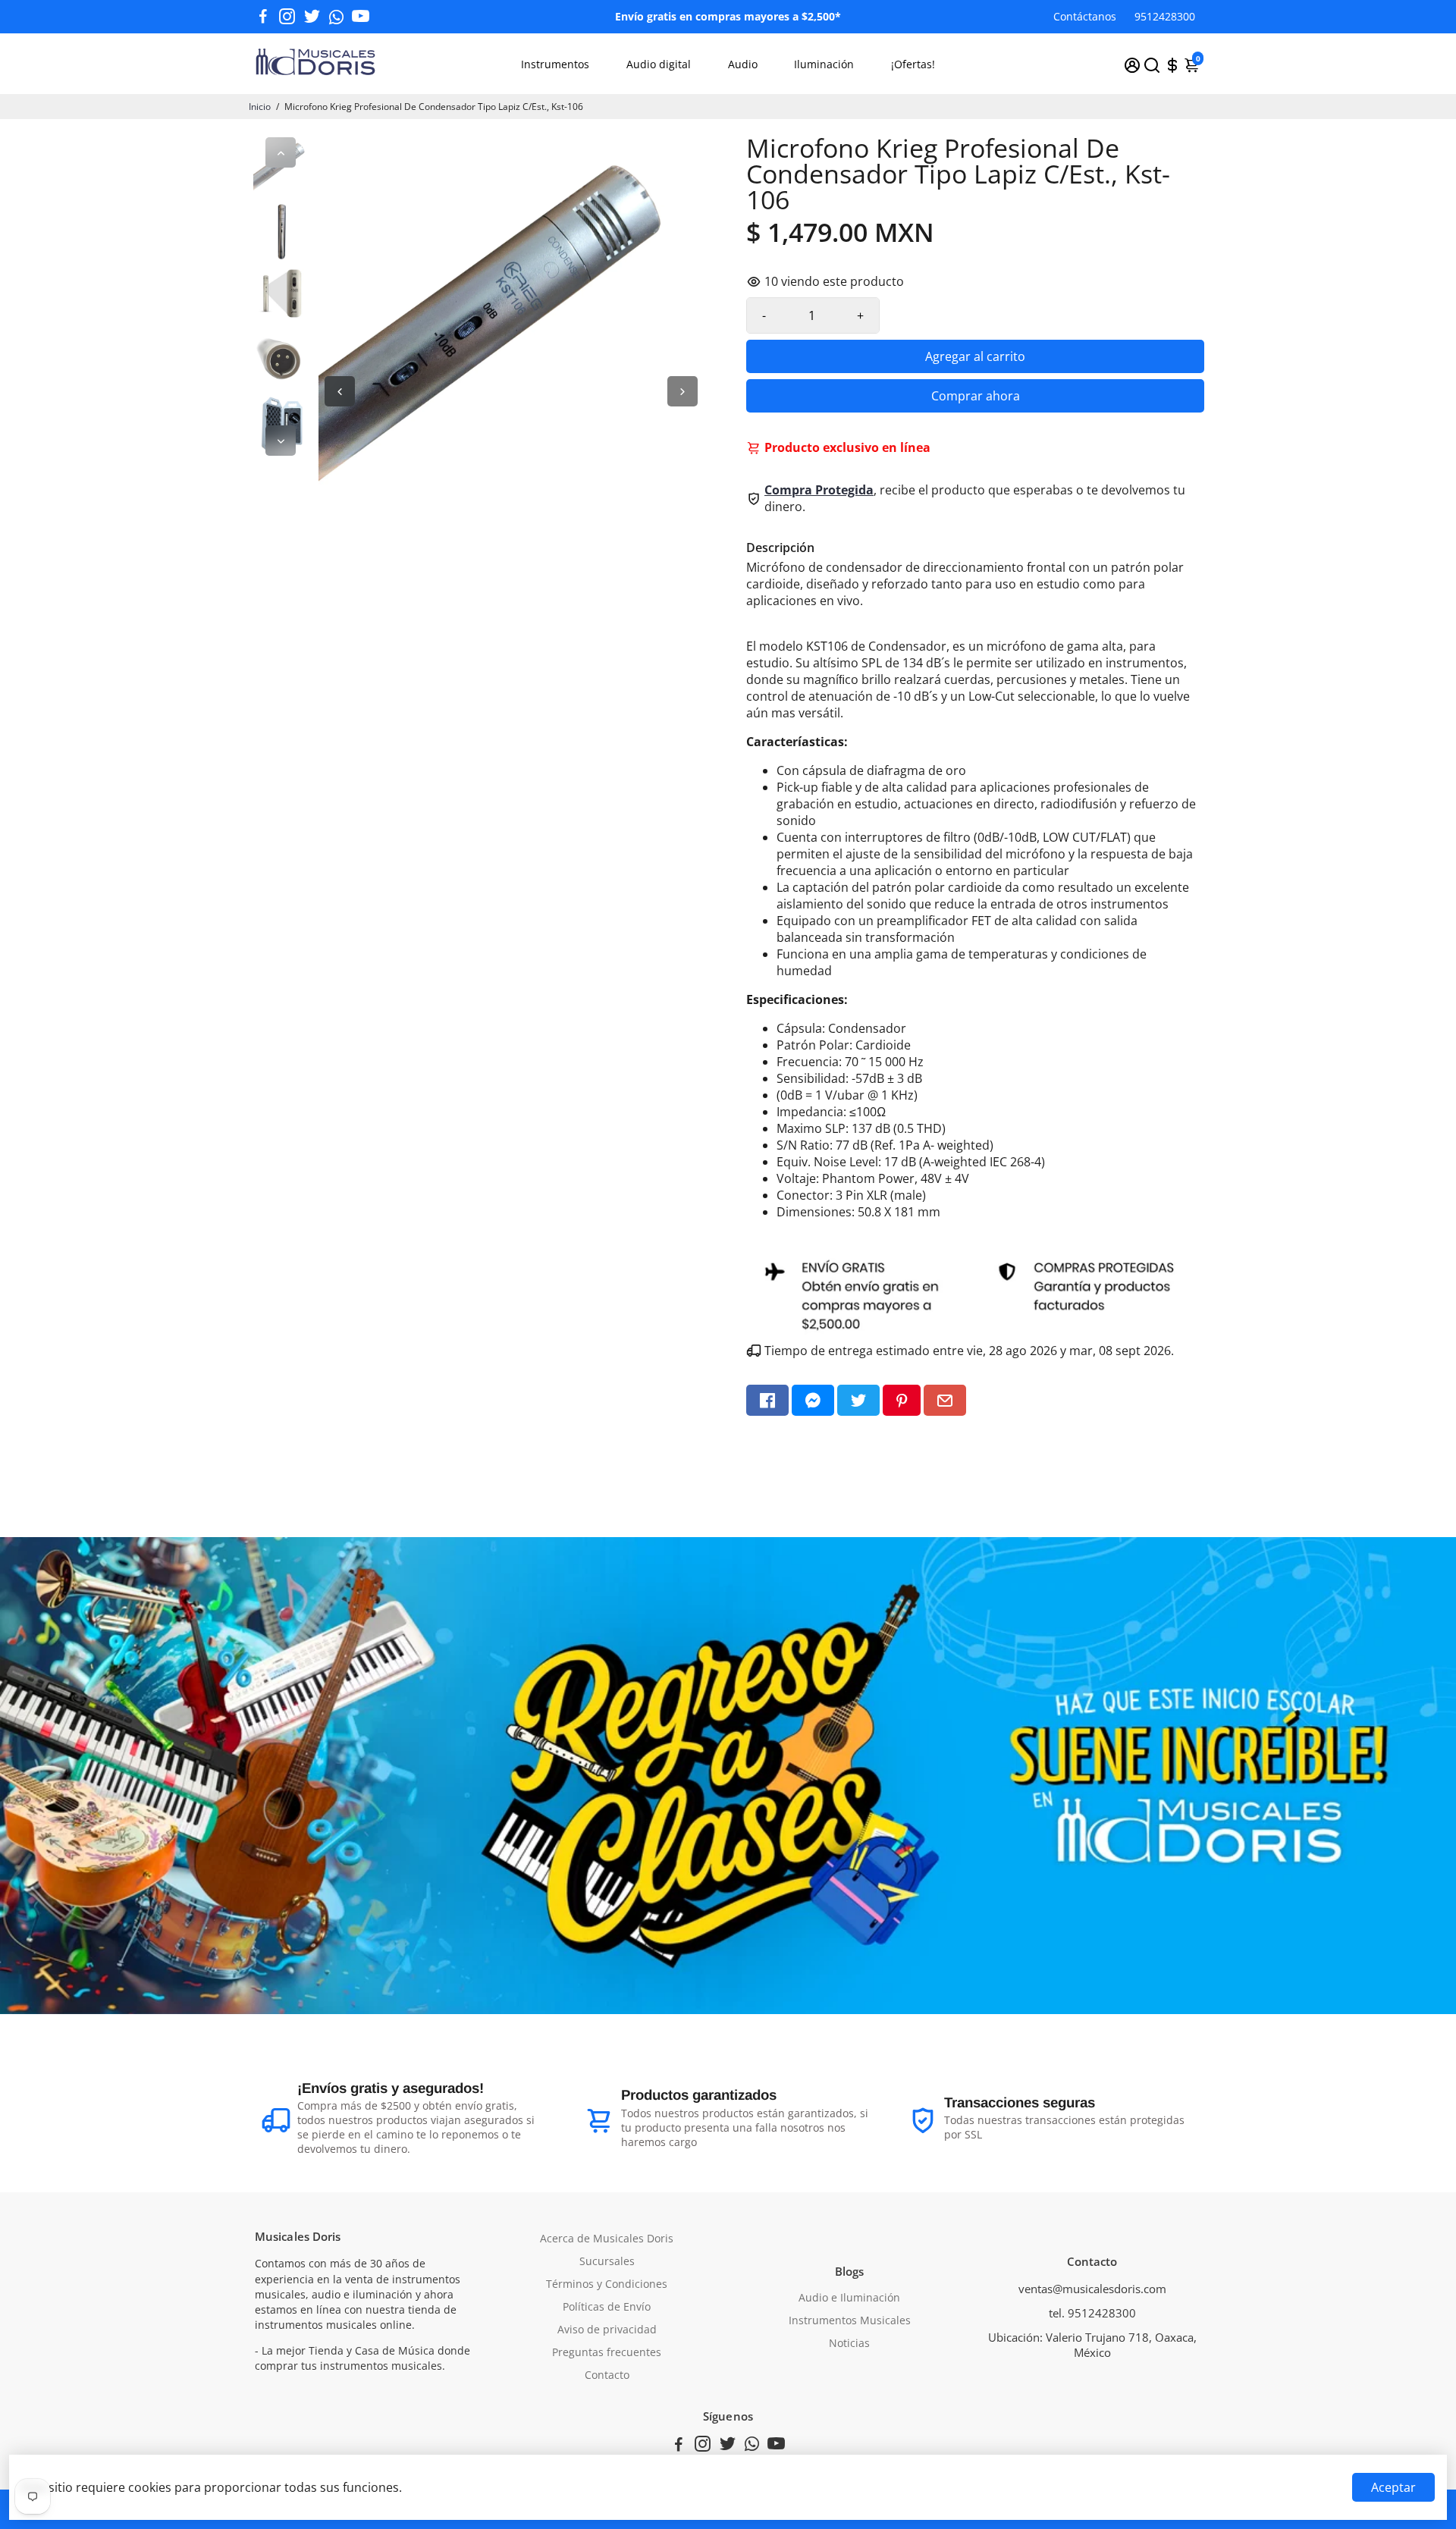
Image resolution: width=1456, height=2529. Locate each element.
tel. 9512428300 (1092, 2313)
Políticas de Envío (607, 2307)
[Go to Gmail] (945, 1400)
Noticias (849, 2343)
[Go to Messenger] (813, 1400)
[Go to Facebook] (263, 17)
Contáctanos (1085, 16)
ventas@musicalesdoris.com (1092, 2289)
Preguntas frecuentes (607, 2352)
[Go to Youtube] (361, 17)
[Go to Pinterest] (902, 1400)
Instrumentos (555, 64)
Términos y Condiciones (607, 2284)
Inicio (260, 107)
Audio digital (659, 64)
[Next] (281, 441)
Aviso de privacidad (607, 2330)
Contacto (607, 2375)
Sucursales (607, 2261)
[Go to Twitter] (312, 17)
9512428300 (1165, 16)
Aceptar (1393, 2487)
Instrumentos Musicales (850, 2320)
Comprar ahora (976, 396)
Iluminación (824, 64)
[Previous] (281, 152)
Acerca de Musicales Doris (607, 2239)
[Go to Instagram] (287, 17)
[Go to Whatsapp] (336, 17)
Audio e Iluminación (849, 2298)
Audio (743, 64)
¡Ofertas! (913, 64)
